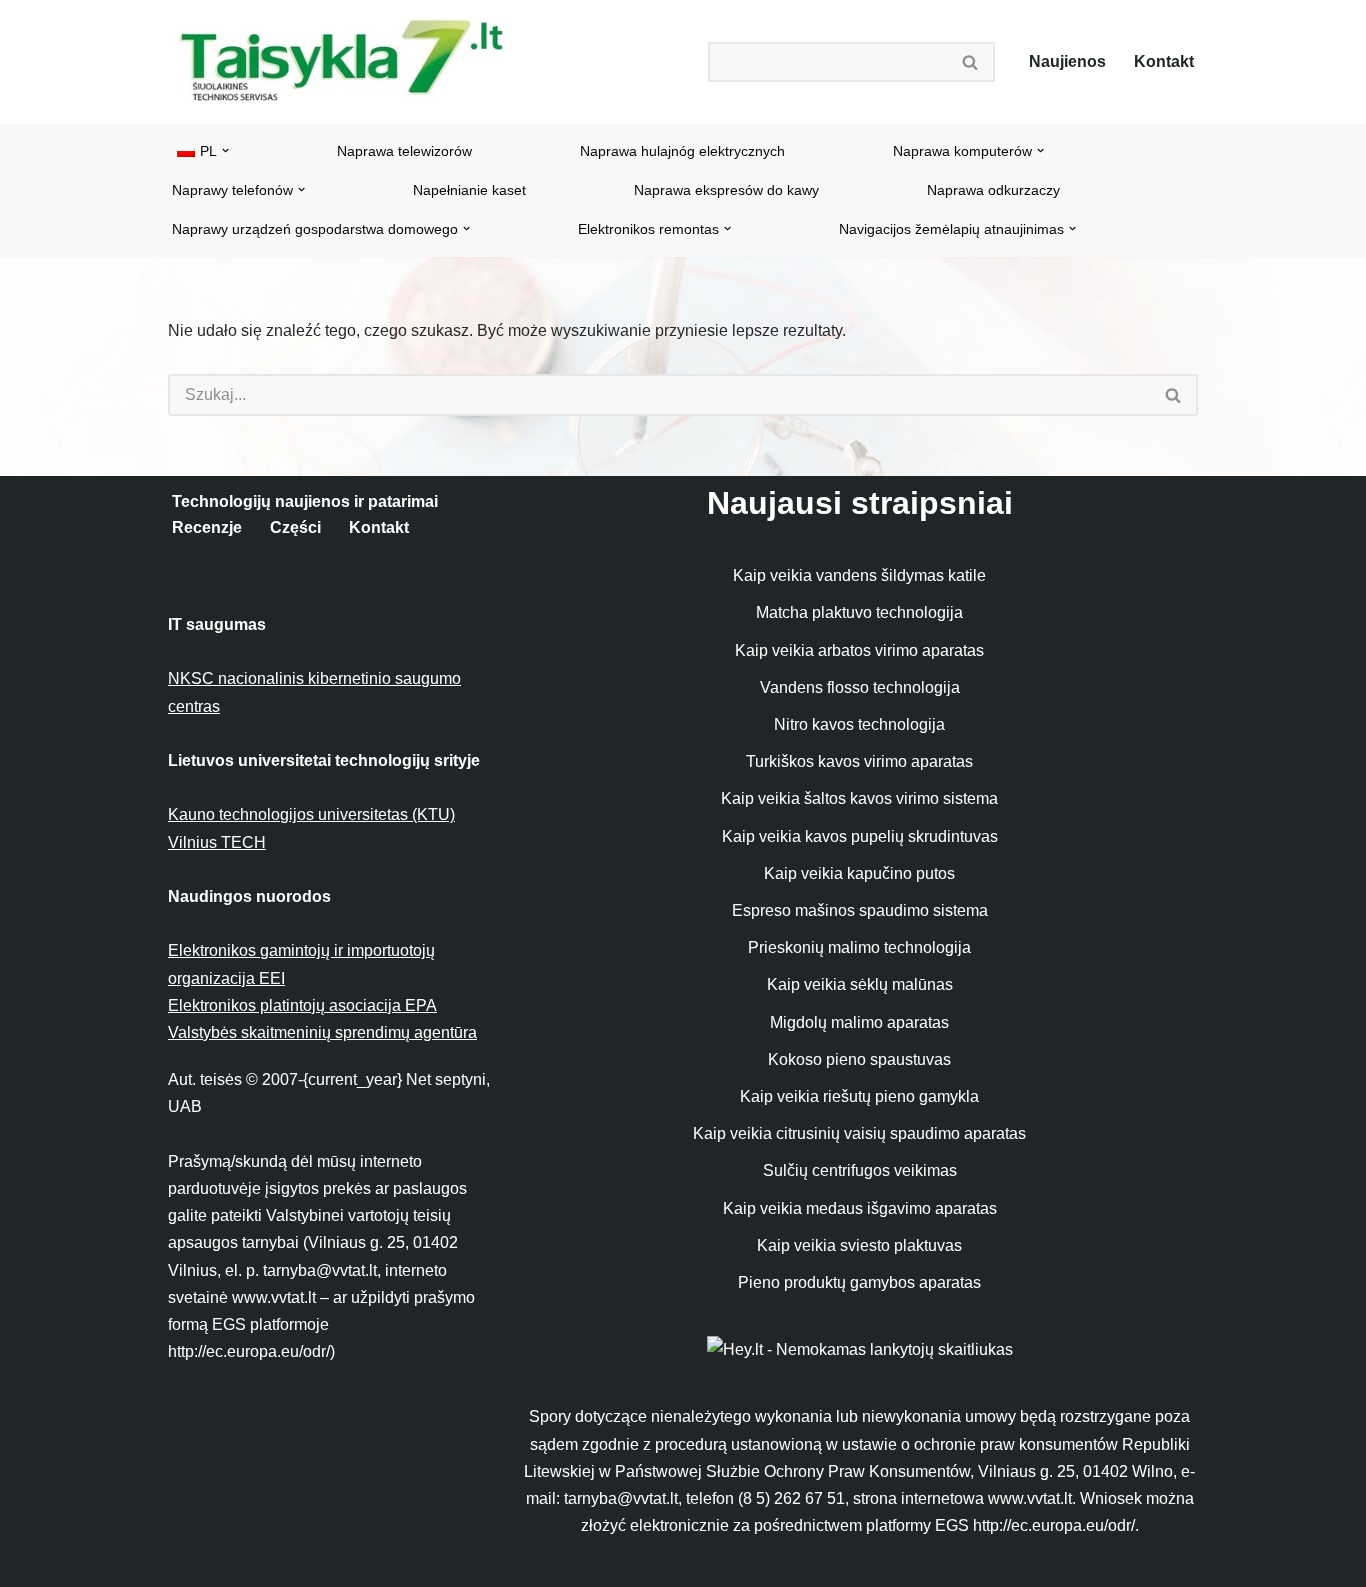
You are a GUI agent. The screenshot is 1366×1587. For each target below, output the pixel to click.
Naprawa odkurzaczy (993, 190)
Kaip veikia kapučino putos (859, 873)
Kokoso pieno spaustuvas (859, 1059)
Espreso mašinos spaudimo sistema (860, 910)
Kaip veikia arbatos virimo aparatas (859, 650)
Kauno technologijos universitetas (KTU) (311, 814)
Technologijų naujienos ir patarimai (305, 501)
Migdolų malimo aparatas (859, 1022)
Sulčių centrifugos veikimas (860, 1170)
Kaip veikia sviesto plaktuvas (859, 1245)
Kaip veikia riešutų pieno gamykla (859, 1096)
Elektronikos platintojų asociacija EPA (302, 1005)
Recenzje (207, 527)
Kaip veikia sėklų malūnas (860, 984)
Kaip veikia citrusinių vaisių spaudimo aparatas (859, 1133)
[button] (225, 150)
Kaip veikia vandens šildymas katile (859, 575)
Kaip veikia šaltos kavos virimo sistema (859, 798)
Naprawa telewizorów (404, 151)
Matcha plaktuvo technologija (859, 612)
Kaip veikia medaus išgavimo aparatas (860, 1208)
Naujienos (1067, 61)
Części (295, 527)
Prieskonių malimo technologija (859, 947)
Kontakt (1164, 61)
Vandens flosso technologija (860, 687)
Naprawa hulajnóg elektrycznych (682, 151)
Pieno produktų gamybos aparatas (859, 1282)
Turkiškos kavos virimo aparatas (859, 761)
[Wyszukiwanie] (971, 62)
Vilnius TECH (217, 842)
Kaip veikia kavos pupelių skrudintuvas (860, 836)
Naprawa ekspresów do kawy (726, 190)
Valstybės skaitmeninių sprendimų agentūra (322, 1032)
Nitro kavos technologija (859, 724)
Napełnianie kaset (469, 190)
